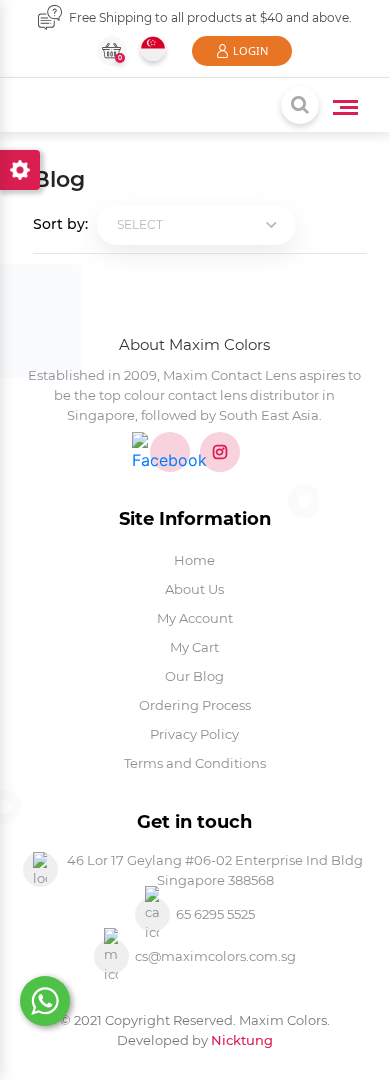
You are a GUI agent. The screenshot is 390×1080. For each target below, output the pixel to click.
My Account (195, 618)
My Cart (194, 647)
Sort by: (62, 224)
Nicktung (242, 1040)
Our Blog (194, 676)
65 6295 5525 (215, 914)
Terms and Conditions (195, 763)
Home (194, 560)
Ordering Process (195, 705)
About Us (194, 589)
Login (250, 50)
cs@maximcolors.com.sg (215, 956)
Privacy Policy (194, 734)
